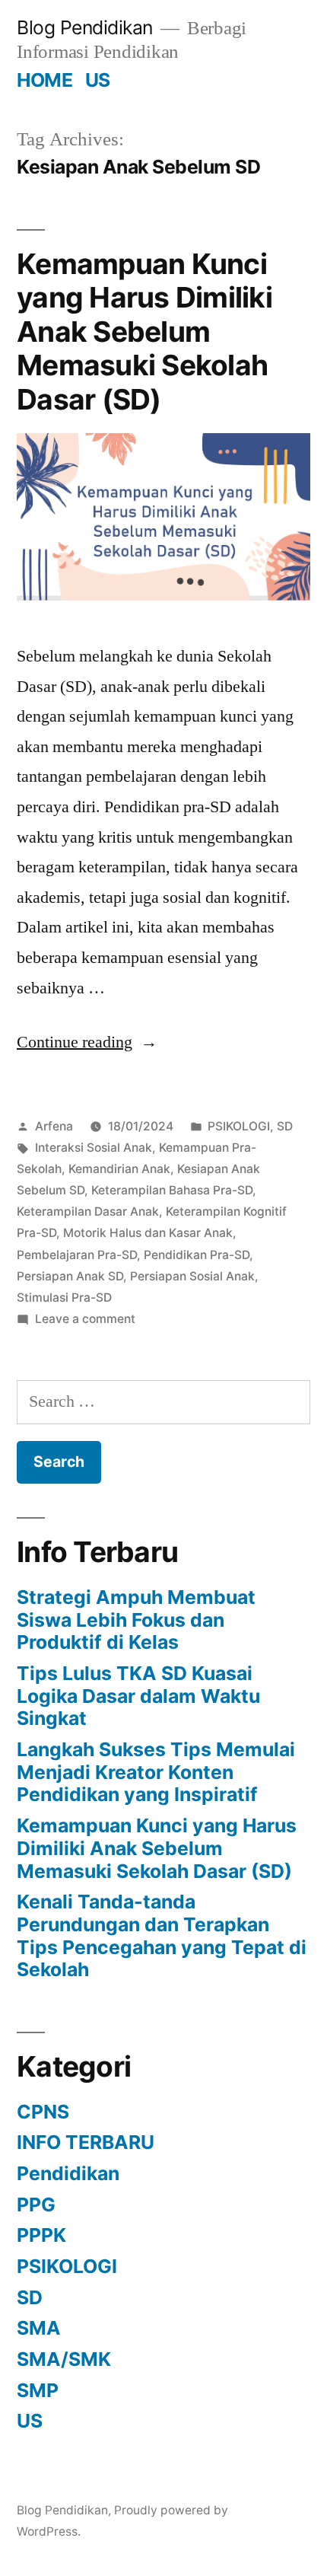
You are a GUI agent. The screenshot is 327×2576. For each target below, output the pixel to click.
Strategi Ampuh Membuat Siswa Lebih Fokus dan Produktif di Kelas (136, 1620)
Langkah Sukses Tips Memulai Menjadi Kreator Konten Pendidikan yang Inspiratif (156, 1772)
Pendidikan (68, 2173)
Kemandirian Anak (119, 1169)
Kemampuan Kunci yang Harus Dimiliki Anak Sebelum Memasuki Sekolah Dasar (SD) (144, 332)
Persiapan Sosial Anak (192, 1276)
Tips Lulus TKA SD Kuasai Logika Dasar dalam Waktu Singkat (138, 1696)
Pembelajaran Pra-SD (77, 1255)
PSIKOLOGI (239, 1126)
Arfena (54, 1126)
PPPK (41, 2235)
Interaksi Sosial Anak (94, 1148)
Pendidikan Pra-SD (197, 1255)
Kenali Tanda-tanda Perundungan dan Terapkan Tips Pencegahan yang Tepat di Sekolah (162, 1935)
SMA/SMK (64, 2359)
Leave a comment (85, 1319)
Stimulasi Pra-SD (64, 1298)
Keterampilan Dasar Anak (88, 1211)
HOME (44, 80)
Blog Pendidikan (85, 27)
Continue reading (87, 1042)
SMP (38, 2390)
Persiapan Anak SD (70, 1276)
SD (285, 1126)
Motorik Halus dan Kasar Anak (148, 1233)
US (98, 80)
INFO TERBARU (86, 2142)
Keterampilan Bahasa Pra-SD (172, 1190)
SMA (39, 2328)
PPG (36, 2205)
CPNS (43, 2112)
